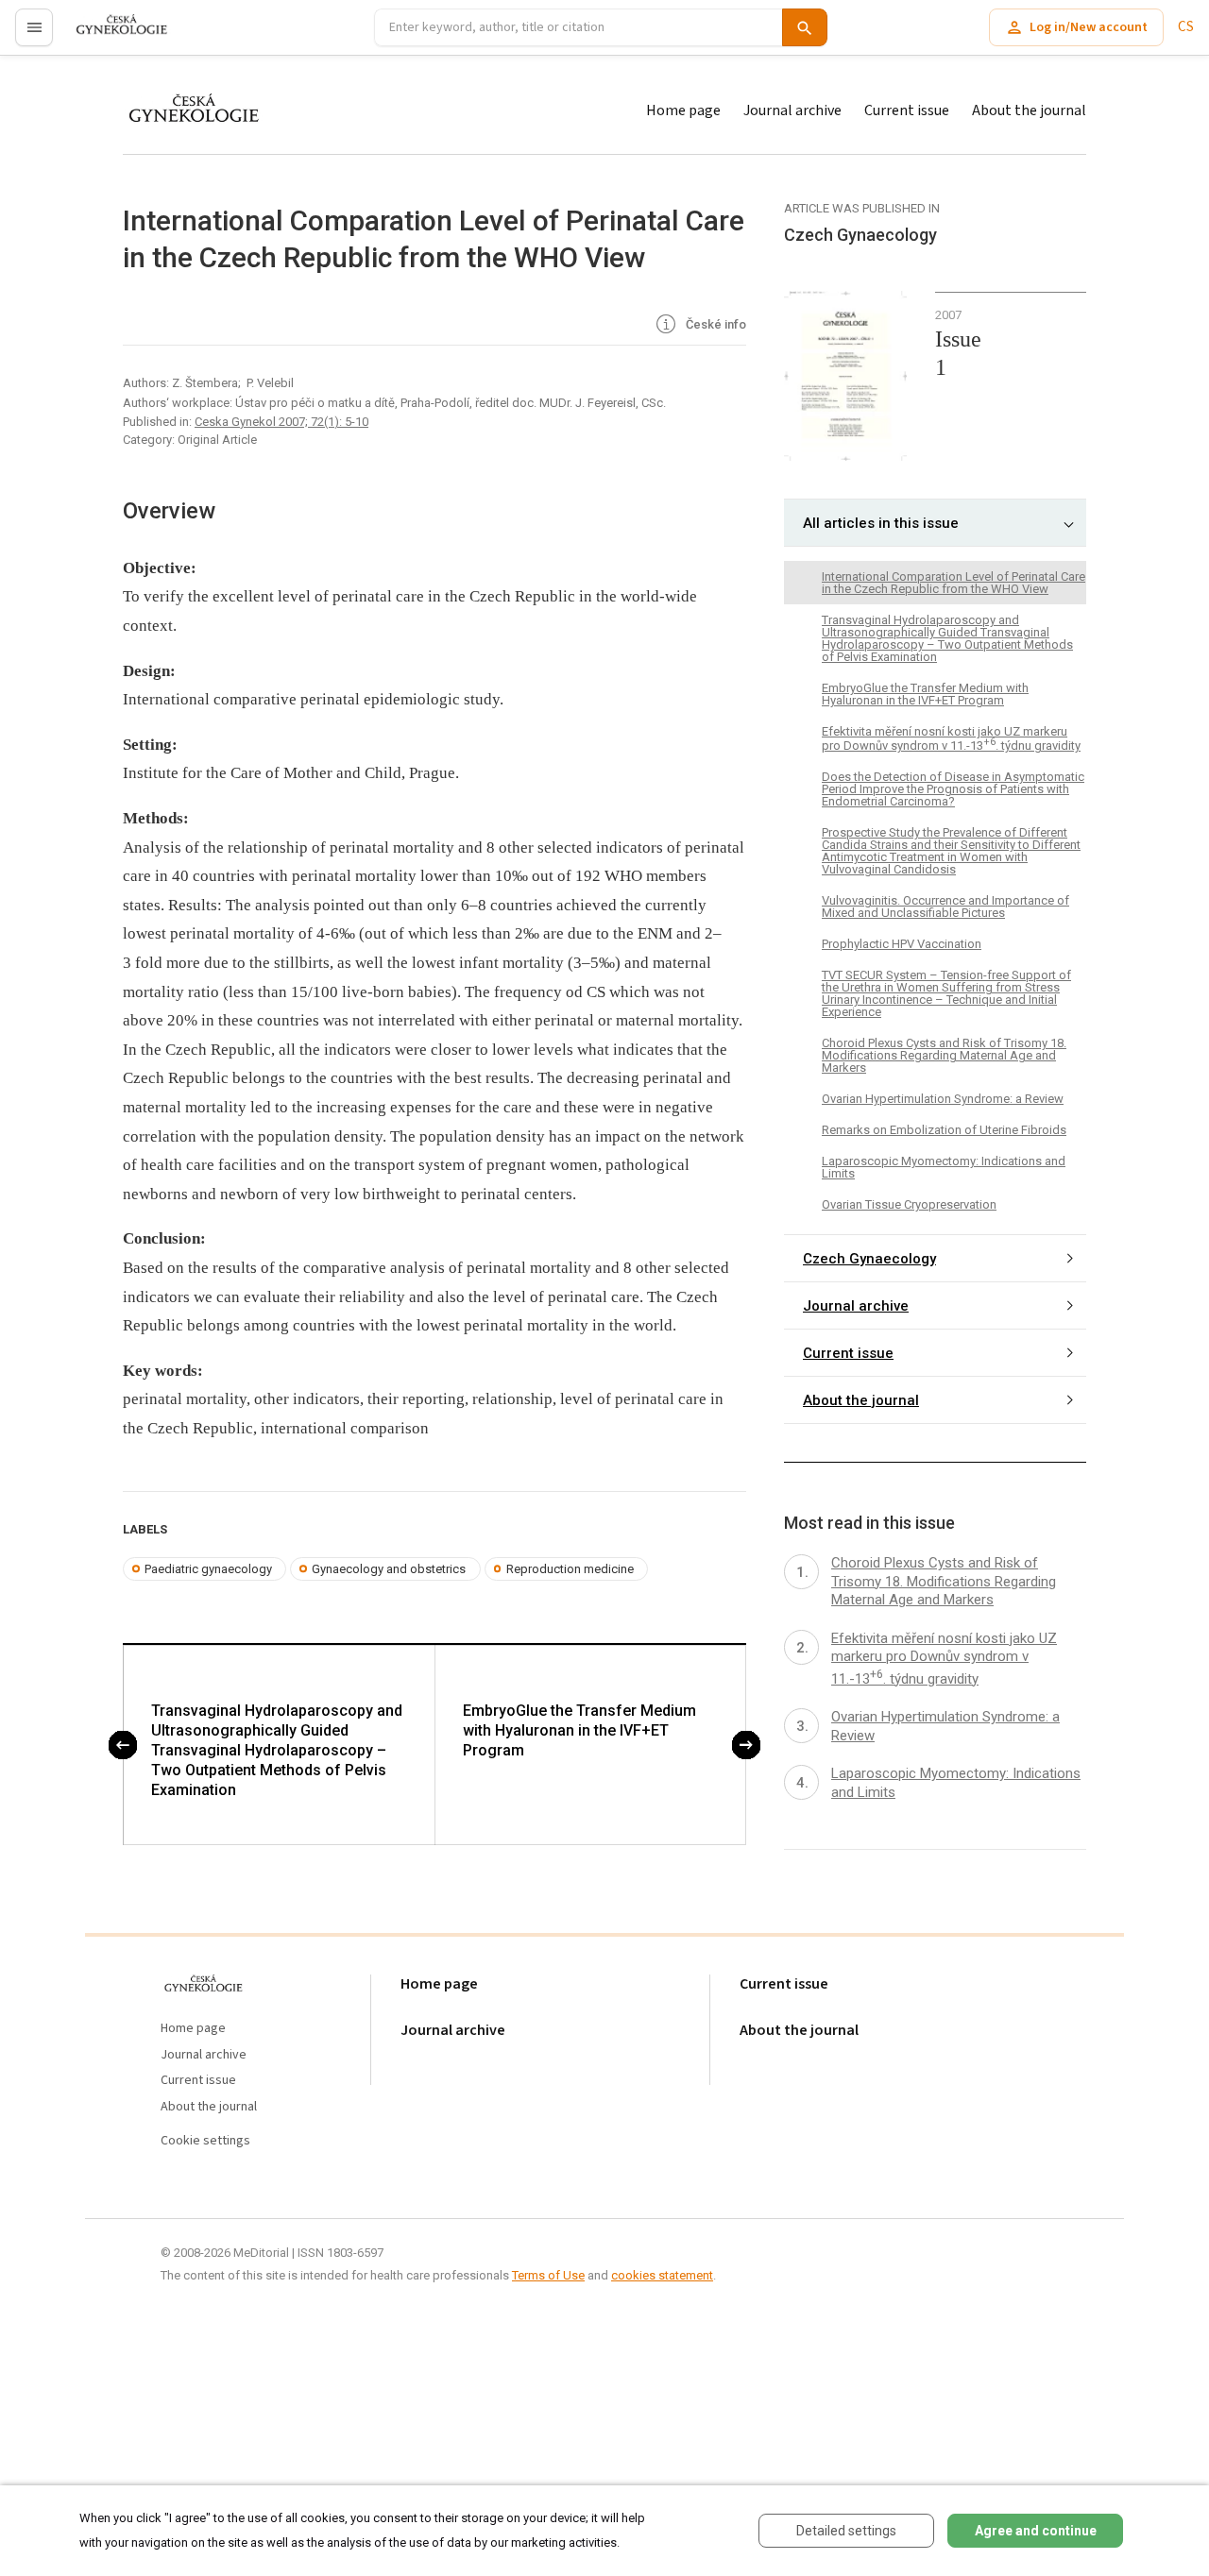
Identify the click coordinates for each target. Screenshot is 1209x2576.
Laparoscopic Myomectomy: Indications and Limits (944, 1167)
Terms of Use (548, 2275)
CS (1186, 27)
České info (715, 324)
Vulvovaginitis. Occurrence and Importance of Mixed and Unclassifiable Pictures (945, 907)
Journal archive (792, 110)
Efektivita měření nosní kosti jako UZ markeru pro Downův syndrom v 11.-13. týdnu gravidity (951, 738)
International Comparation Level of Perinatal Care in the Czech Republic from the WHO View (954, 583)
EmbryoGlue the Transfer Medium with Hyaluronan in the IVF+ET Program (579, 1730)
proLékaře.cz (110, 35)
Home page (683, 110)
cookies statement (662, 2275)
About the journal (1029, 110)
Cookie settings (205, 2141)
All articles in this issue (881, 523)
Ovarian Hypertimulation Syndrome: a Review (943, 1099)
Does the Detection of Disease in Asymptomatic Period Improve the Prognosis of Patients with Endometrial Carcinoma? (953, 789)
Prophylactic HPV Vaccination (902, 944)
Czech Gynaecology (869, 1258)
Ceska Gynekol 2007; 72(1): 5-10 (281, 422)
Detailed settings (846, 2531)
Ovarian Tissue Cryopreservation (909, 1204)
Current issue (907, 110)
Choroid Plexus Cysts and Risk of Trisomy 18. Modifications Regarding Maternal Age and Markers (944, 1055)
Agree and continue (1036, 2531)
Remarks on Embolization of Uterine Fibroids (944, 1130)
